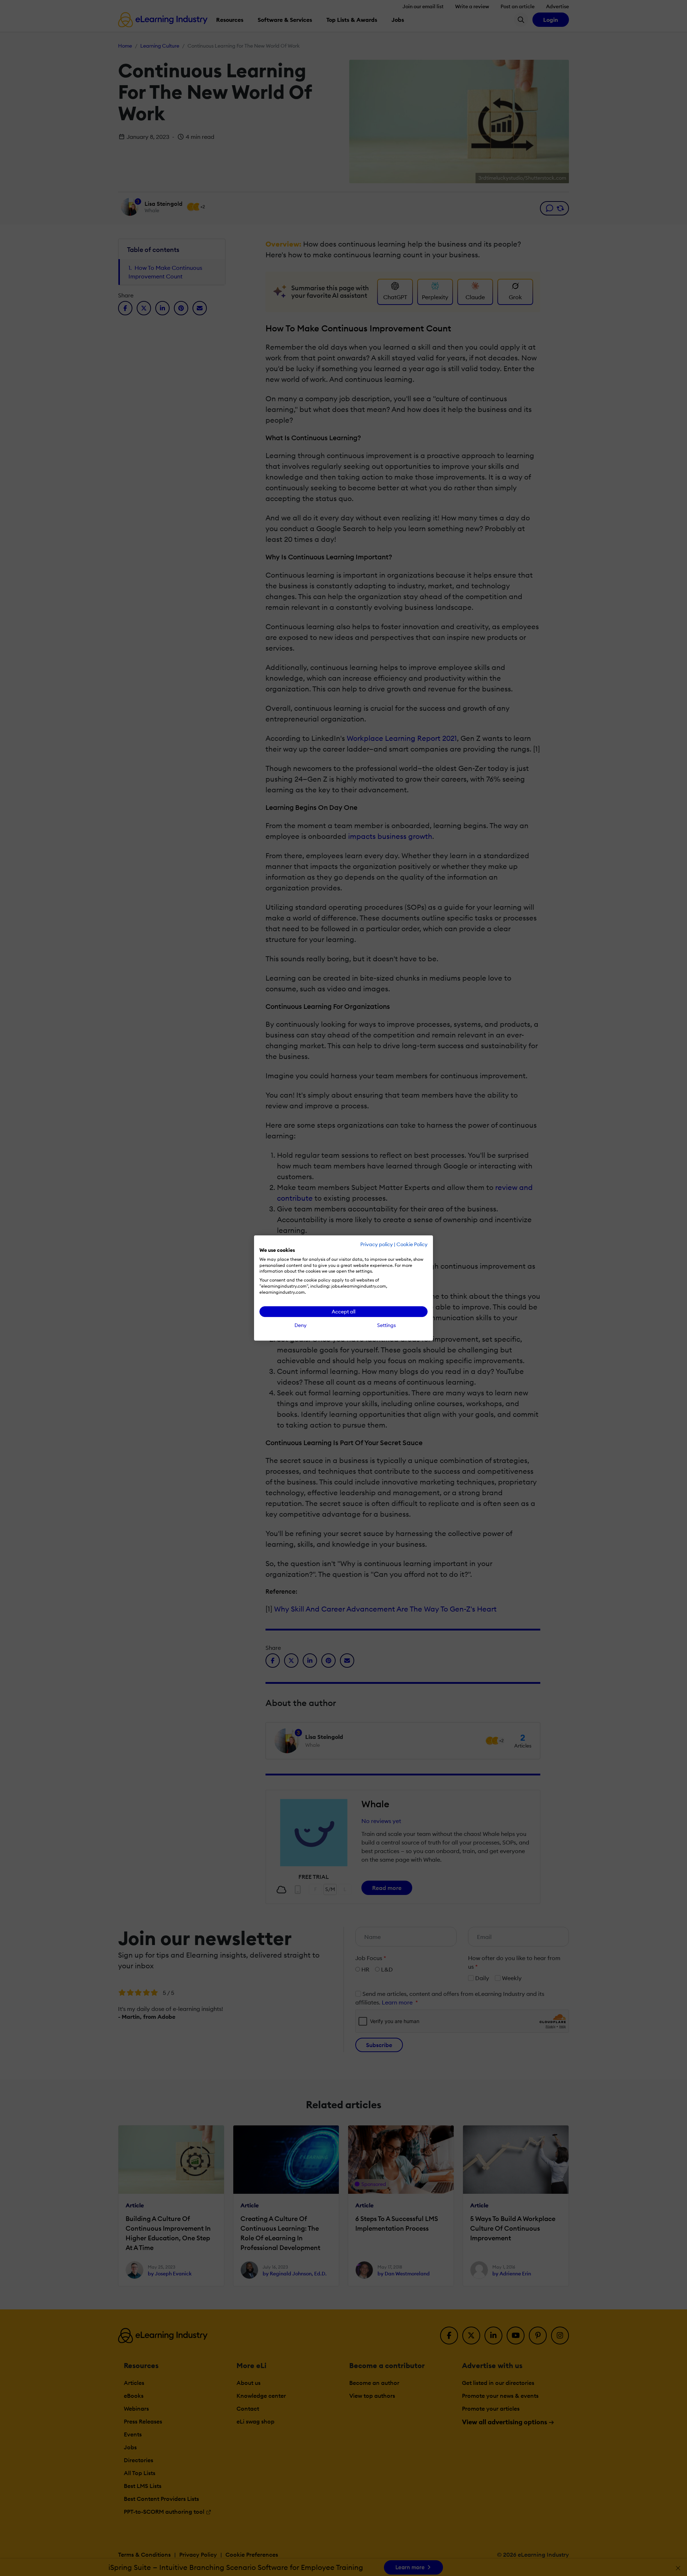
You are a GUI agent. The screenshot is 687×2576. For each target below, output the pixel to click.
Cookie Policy (412, 1244)
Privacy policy (377, 1244)
